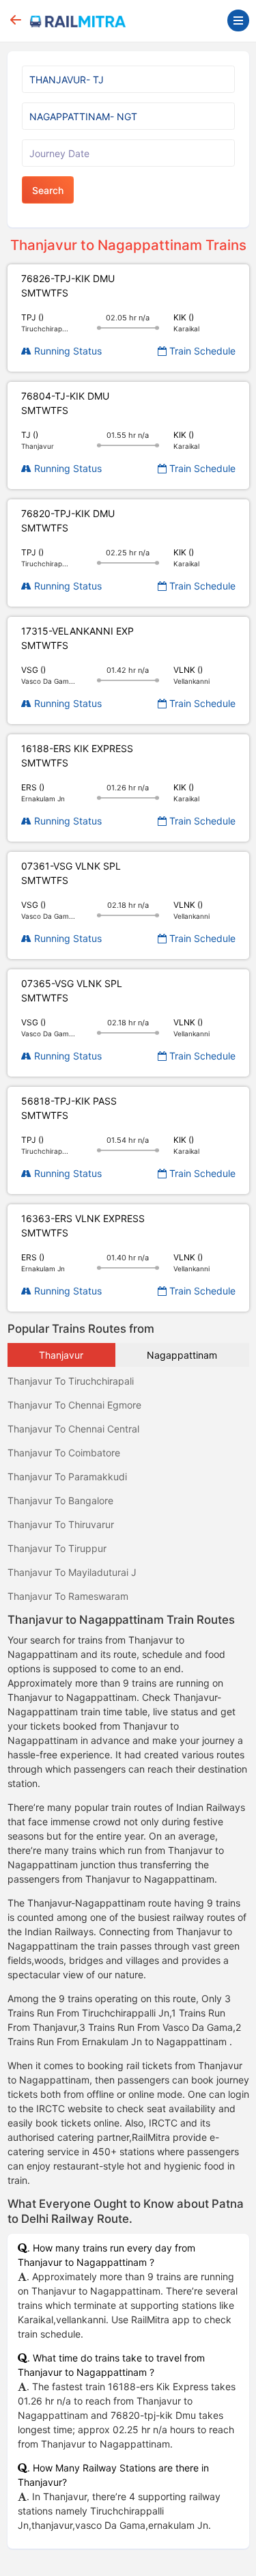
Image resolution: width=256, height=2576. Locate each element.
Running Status (67, 351)
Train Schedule (201, 351)
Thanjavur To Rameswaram (68, 1596)
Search (48, 190)
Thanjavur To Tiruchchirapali (71, 1381)
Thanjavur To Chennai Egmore (74, 1405)
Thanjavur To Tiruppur (57, 1548)
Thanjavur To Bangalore (60, 1500)
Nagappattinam (182, 1355)
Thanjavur (61, 1355)
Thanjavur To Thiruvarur (61, 1524)
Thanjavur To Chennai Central (73, 1429)
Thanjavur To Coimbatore (64, 1453)
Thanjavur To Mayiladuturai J (72, 1572)
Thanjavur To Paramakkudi (67, 1477)
